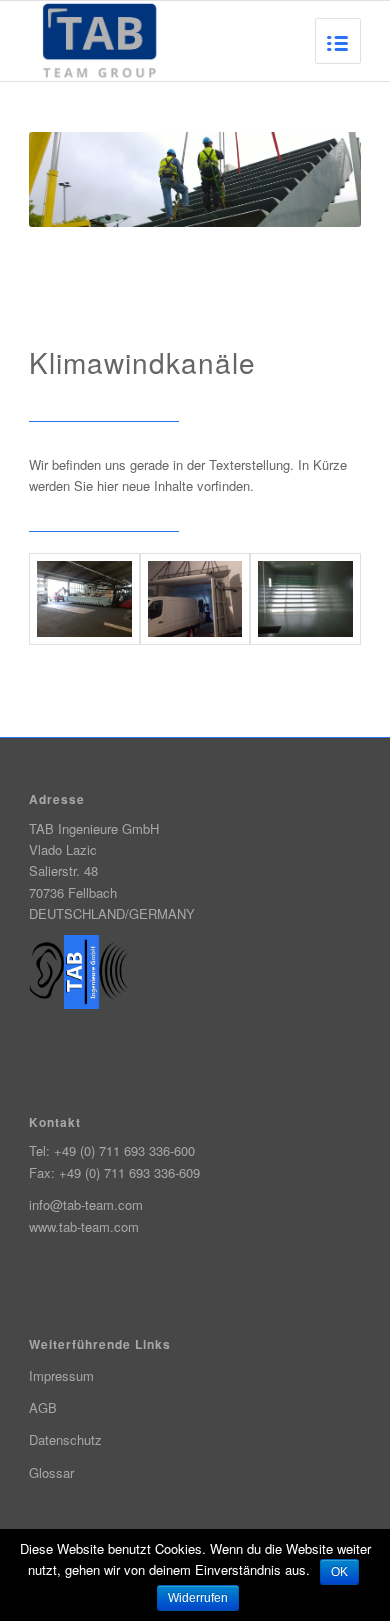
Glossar (51, 1472)
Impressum (61, 1375)
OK (339, 1572)
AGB (43, 1407)
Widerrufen (198, 1598)
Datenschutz (65, 1439)
